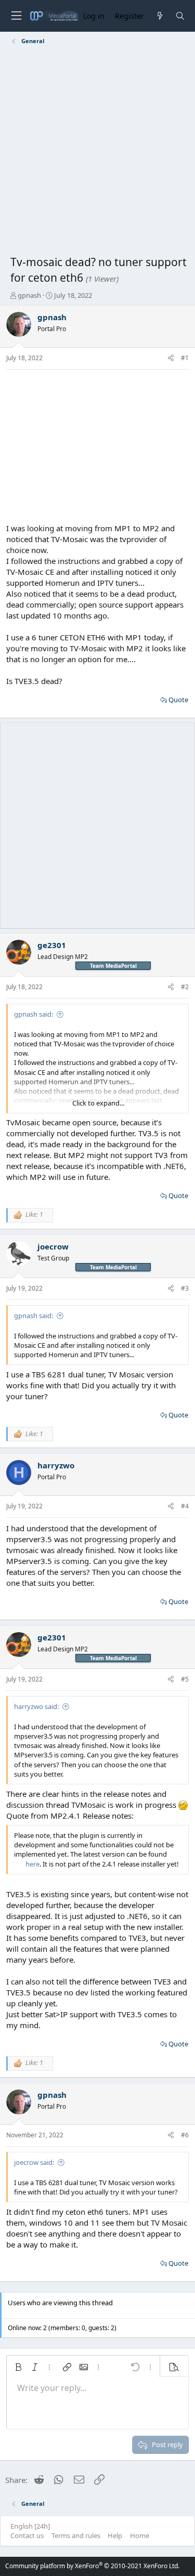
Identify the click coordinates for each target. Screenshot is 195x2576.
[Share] (171, 358)
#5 (185, 1679)
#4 (185, 1506)
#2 (185, 987)
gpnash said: (34, 1014)
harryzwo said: (36, 1706)
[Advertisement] (97, 152)
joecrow (53, 1246)
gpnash (29, 295)
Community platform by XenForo (92, 2566)
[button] (18, 2367)
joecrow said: (34, 2162)
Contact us (27, 2535)
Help (115, 2535)
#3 (185, 1288)
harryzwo (56, 1465)
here (32, 1864)
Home (140, 2535)
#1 (185, 358)
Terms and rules (76, 2535)
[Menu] (16, 16)
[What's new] (159, 16)
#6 (185, 2135)
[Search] (180, 16)
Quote (178, 700)
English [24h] (30, 2526)
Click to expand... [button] (98, 1103)
